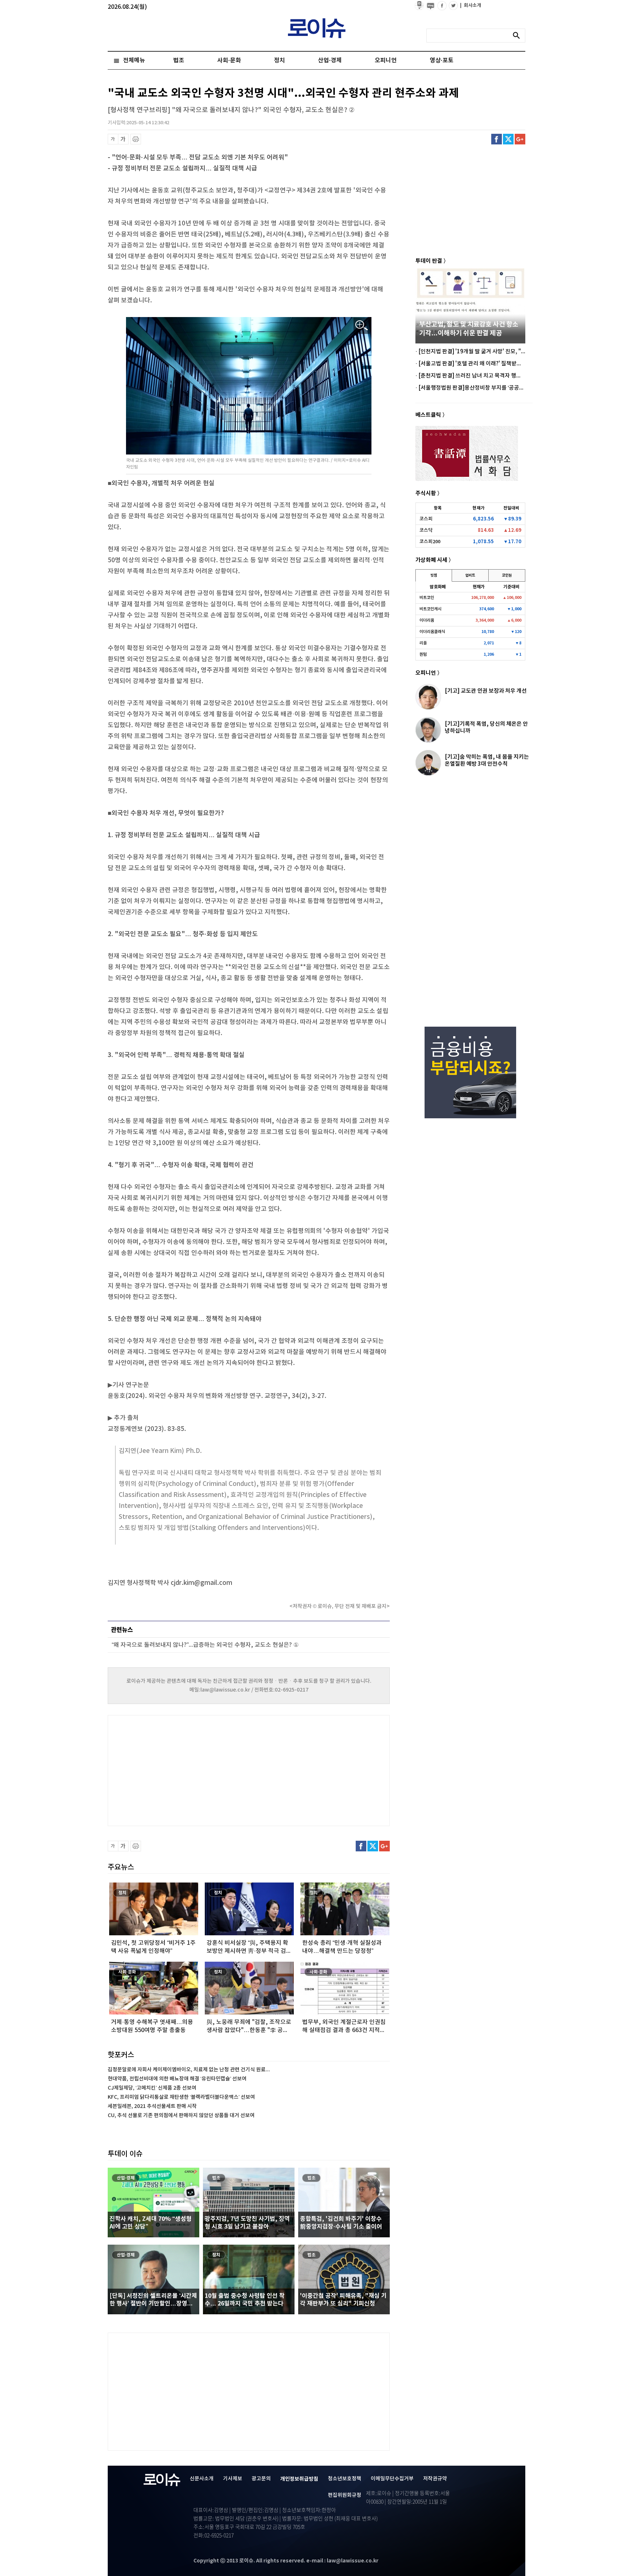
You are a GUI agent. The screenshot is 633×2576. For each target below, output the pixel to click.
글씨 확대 (123, 139)
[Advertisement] (181, 1770)
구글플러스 (520, 139)
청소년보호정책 (345, 2479)
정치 (280, 60)
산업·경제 (330, 60)
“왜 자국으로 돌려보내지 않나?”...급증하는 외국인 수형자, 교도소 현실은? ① (205, 1645)
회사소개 (471, 5)
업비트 (470, 575)
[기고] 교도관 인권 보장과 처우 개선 (486, 691)
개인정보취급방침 (299, 2479)
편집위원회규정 (345, 2495)
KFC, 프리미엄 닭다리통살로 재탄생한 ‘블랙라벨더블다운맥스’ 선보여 (181, 2097)
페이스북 (497, 139)
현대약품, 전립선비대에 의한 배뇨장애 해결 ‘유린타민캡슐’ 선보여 (177, 2079)
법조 (179, 60)
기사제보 (233, 2479)
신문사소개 (202, 2479)
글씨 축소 (113, 139)
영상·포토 (442, 60)
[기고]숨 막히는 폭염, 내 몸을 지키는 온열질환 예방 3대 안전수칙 (487, 760)
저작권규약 (435, 2479)
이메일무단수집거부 (392, 2479)
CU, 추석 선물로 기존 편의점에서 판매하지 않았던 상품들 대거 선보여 (181, 2115)
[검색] (518, 36)
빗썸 (434, 575)
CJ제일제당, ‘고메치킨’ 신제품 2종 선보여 (152, 2088)
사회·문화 (229, 60)
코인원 (507, 575)
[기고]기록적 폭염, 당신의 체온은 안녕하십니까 (486, 727)
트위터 (508, 139)
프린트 (136, 139)
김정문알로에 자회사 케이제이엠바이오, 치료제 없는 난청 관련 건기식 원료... (189, 2070)
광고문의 (261, 2479)
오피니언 (386, 60)
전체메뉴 (134, 60)
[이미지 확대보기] (362, 326)
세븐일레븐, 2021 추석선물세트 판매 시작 (152, 2106)
